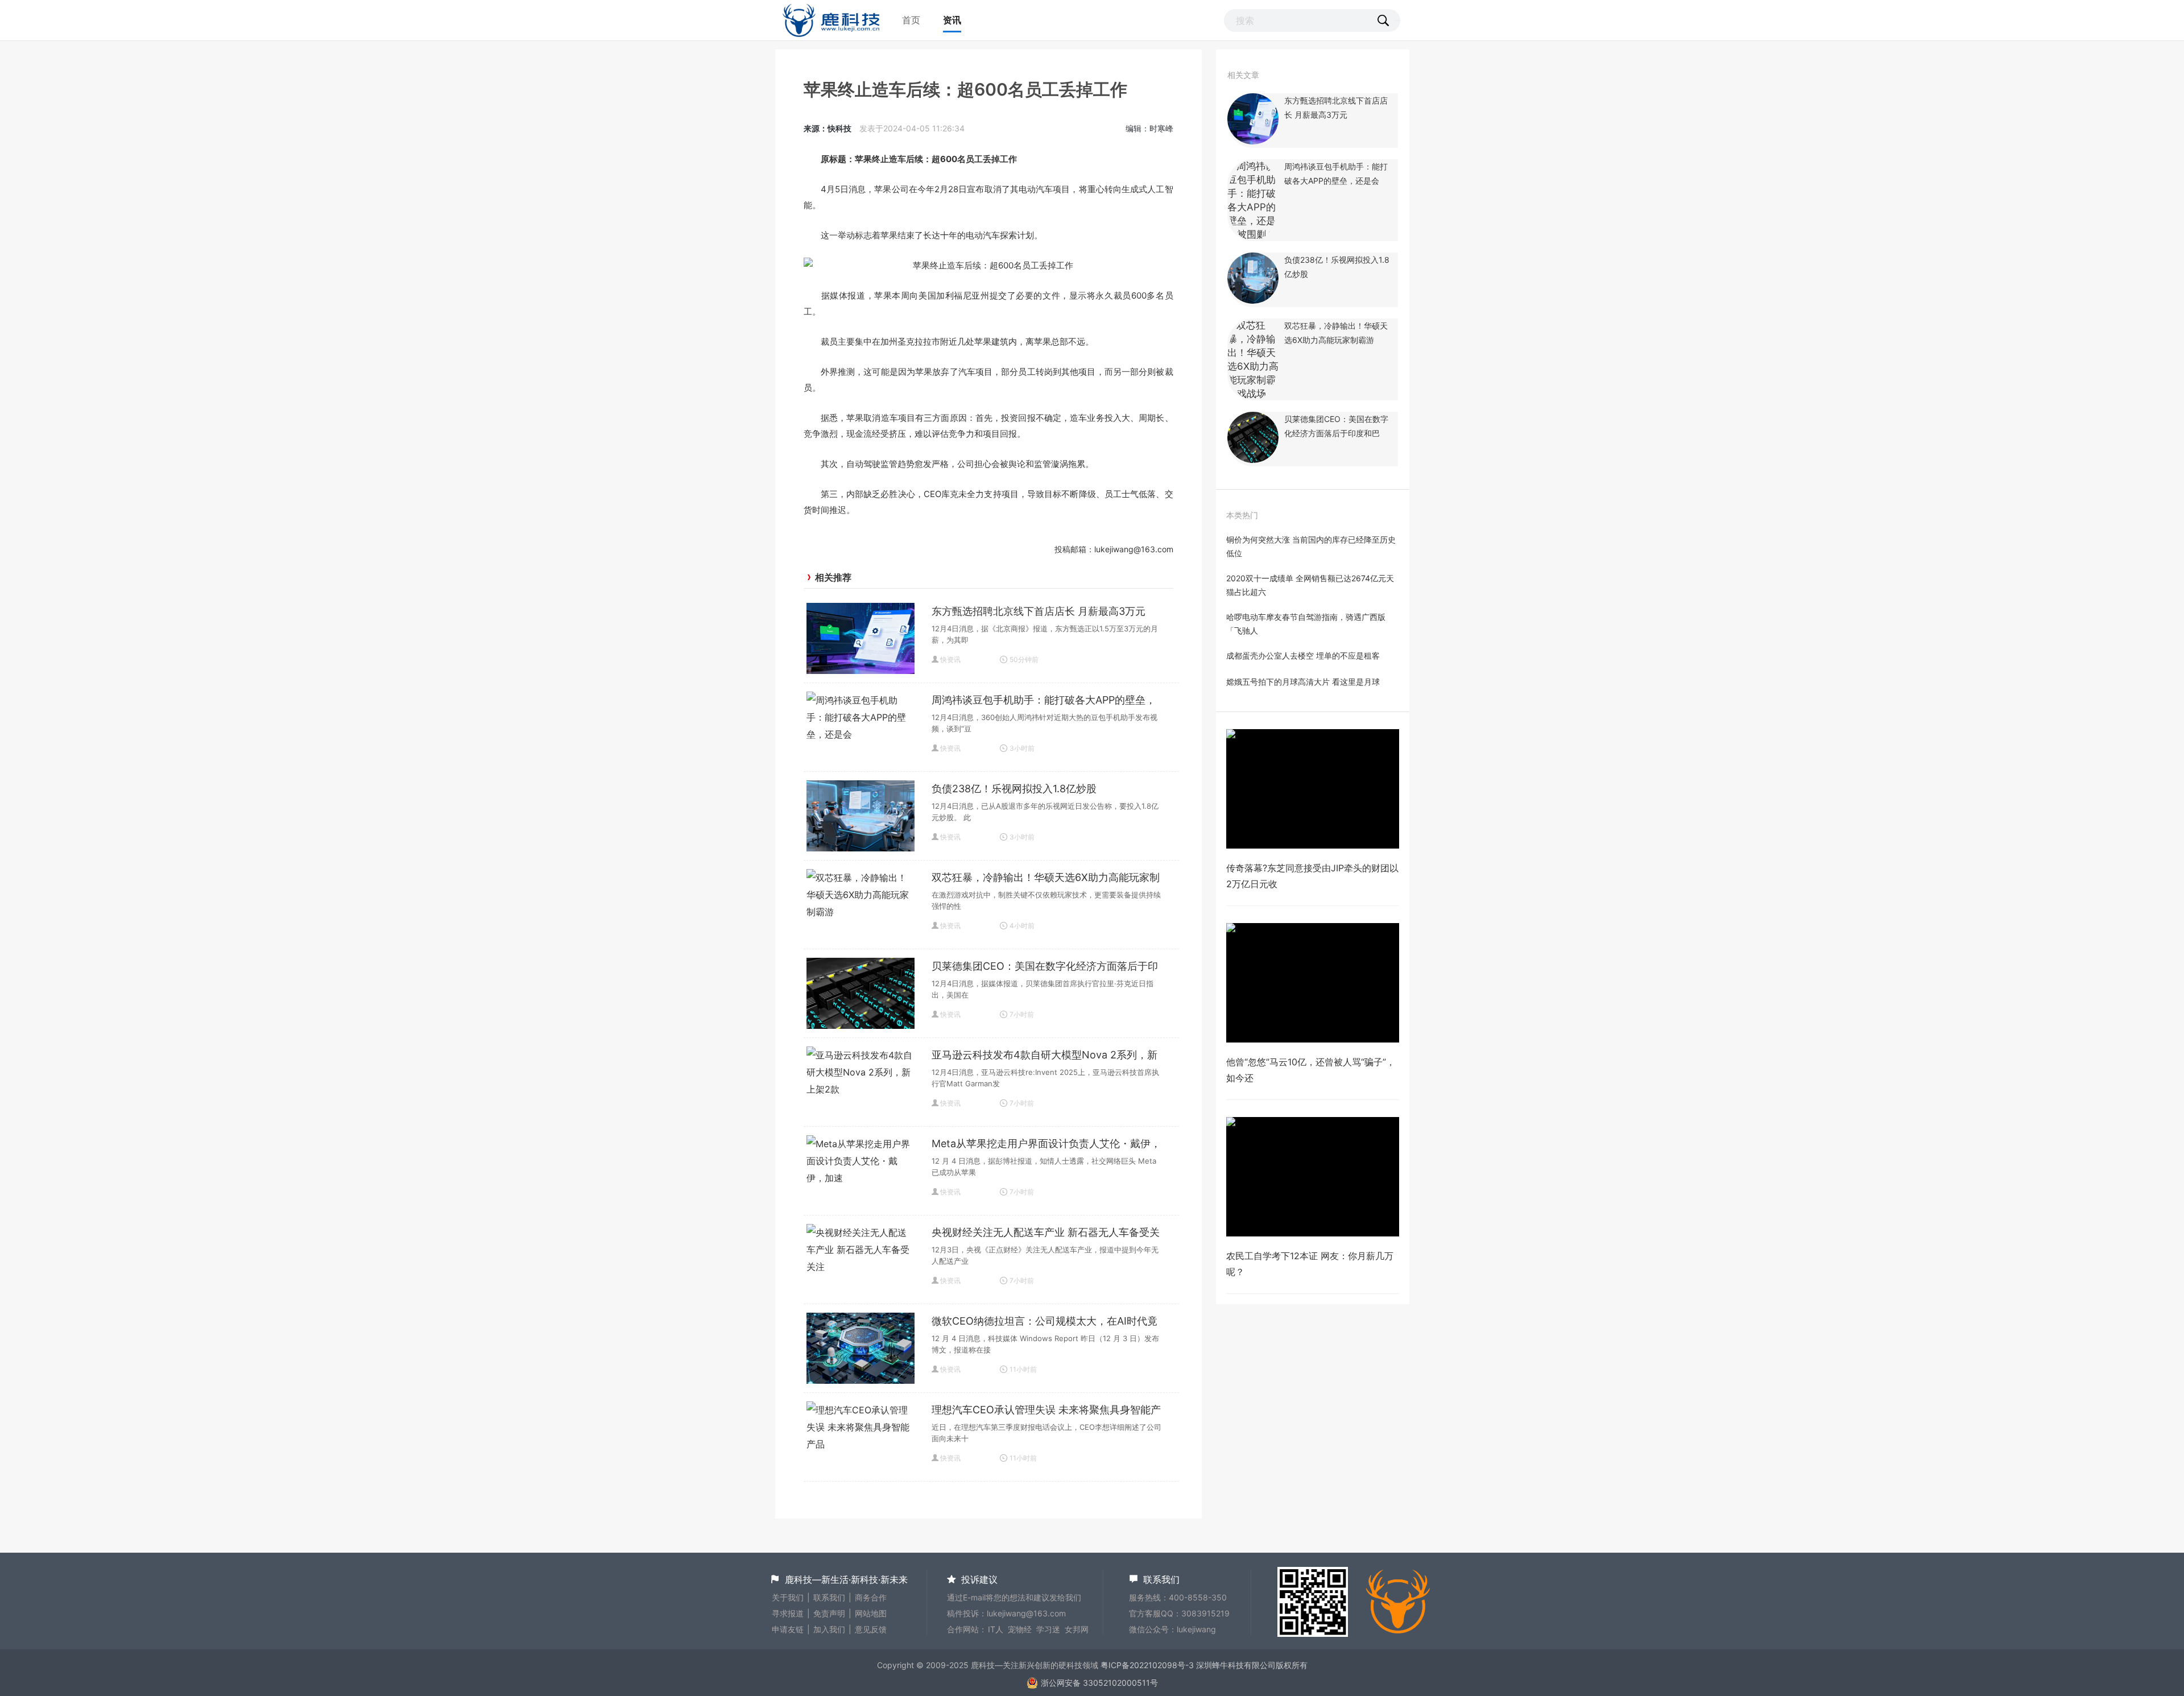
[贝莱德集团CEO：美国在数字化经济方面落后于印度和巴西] (1253, 460)
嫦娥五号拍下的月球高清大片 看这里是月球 (1303, 682)
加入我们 (829, 1629)
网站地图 (871, 1613)
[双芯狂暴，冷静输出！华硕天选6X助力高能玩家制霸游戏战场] (1253, 394)
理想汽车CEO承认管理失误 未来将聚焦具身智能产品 (1046, 1411)
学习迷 (1048, 1629)
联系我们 (829, 1597)
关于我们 (788, 1597)
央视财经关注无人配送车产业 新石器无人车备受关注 (1046, 1234)
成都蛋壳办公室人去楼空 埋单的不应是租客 (1303, 655)
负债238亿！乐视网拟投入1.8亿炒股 (1014, 789)
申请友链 (788, 1629)
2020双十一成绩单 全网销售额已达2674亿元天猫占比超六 (1310, 585)
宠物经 (1020, 1629)
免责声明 (829, 1613)
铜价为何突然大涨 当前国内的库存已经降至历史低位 (1311, 546)
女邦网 (1077, 1629)
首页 (911, 20)
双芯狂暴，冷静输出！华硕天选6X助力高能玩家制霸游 (1046, 879)
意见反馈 (871, 1629)
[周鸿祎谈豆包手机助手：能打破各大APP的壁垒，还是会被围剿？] (1253, 234)
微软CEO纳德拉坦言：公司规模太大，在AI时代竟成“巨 (1045, 1322)
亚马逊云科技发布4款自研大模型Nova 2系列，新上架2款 (1045, 1056)
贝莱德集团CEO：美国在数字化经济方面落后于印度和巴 (1045, 967)
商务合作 (871, 1597)
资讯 (952, 20)
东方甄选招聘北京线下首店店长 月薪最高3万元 (1039, 611)
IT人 (996, 1629)
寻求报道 (788, 1613)
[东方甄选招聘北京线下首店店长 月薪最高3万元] (1253, 141)
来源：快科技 (828, 128)
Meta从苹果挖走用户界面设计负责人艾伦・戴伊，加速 (1046, 1145)
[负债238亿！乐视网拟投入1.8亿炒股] (1253, 300)
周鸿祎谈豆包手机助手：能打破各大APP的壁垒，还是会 (1044, 701)
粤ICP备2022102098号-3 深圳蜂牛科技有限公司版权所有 (1204, 1665)
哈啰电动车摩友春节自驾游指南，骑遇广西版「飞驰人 (1306, 624)
